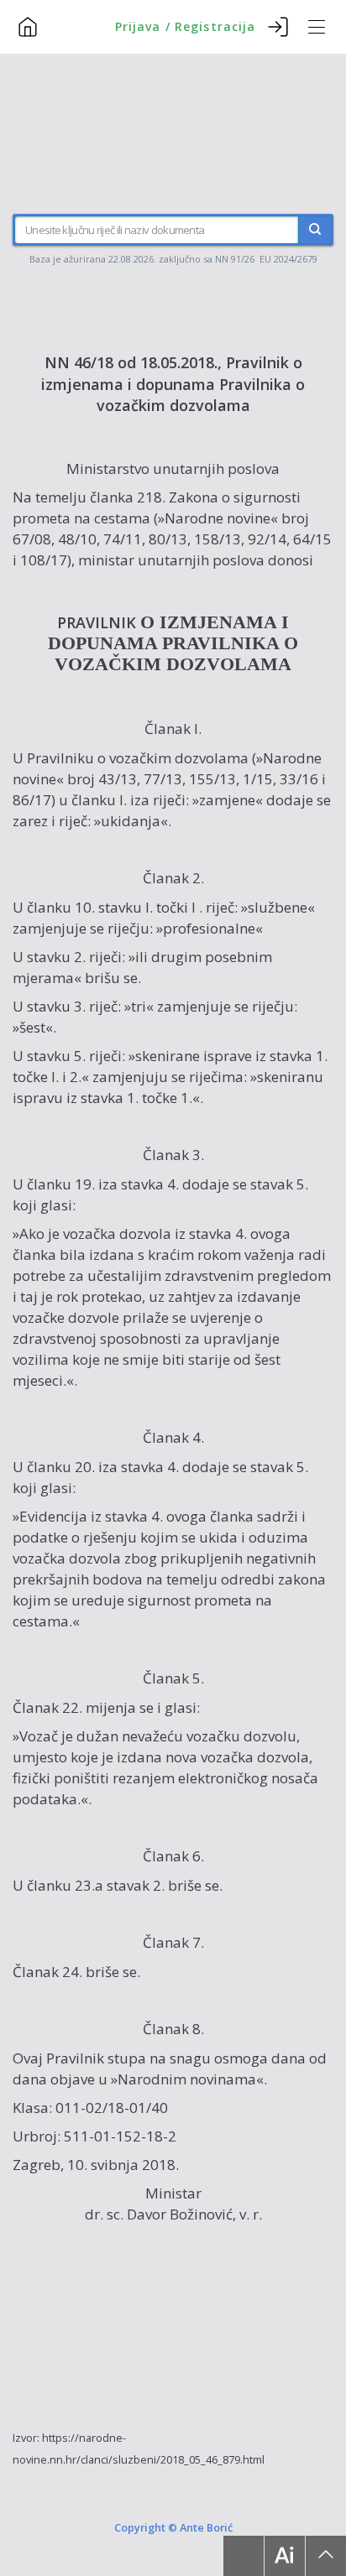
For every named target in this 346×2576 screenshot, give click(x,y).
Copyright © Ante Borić (173, 2527)
